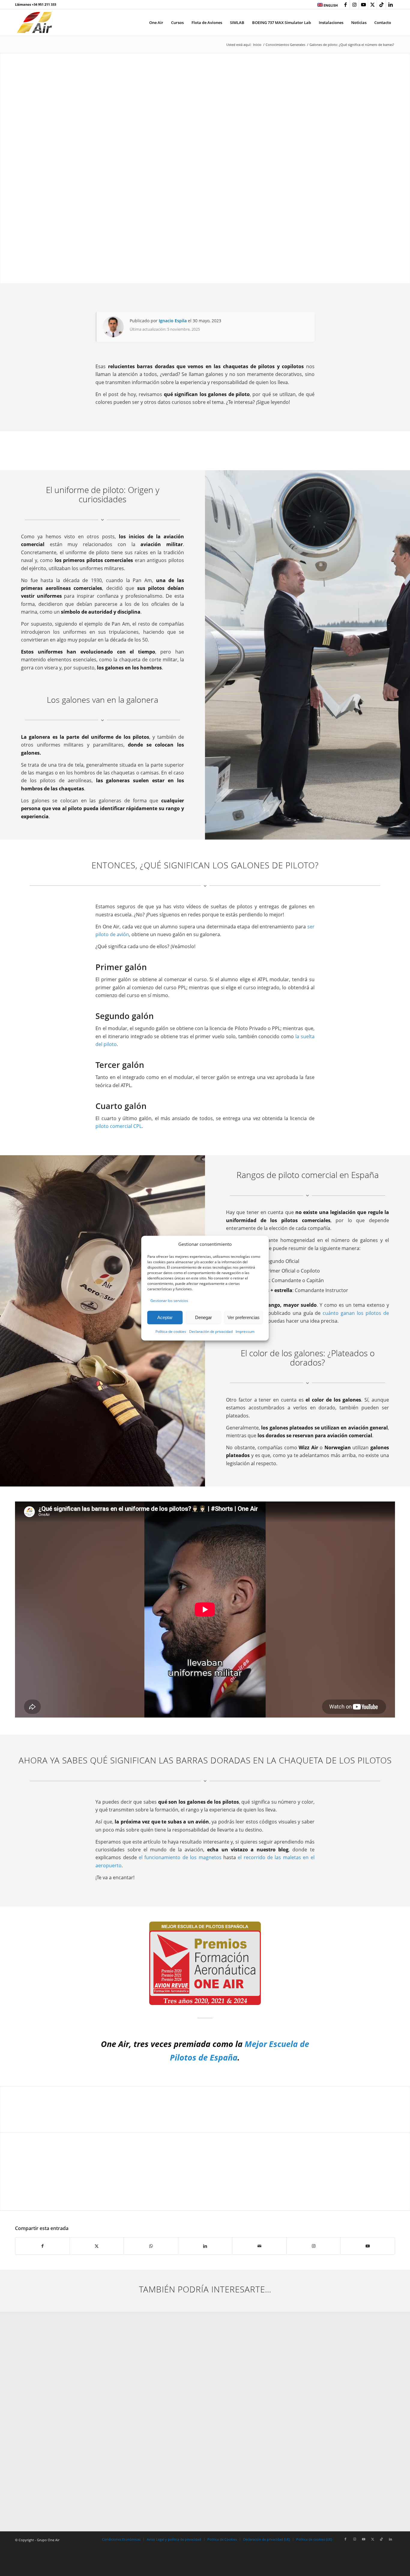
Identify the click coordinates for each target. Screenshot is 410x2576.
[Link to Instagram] (354, 5)
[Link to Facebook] (345, 5)
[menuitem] (326, 5)
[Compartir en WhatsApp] (151, 2246)
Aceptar (165, 1317)
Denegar (203, 1317)
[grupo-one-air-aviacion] (34, 23)
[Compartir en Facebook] (42, 2246)
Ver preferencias (244, 1317)
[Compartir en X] (97, 2246)
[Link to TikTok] (381, 5)
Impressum (245, 1332)
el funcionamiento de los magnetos (180, 1857)
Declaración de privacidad (211, 1332)
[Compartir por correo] (259, 2246)
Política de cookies (171, 1332)
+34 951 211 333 (44, 4)
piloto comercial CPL (119, 1126)
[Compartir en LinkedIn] (205, 2246)
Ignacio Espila (173, 321)
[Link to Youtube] (363, 5)
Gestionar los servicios (169, 1301)
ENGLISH (330, 5)
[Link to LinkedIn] (390, 5)
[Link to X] (372, 5)
